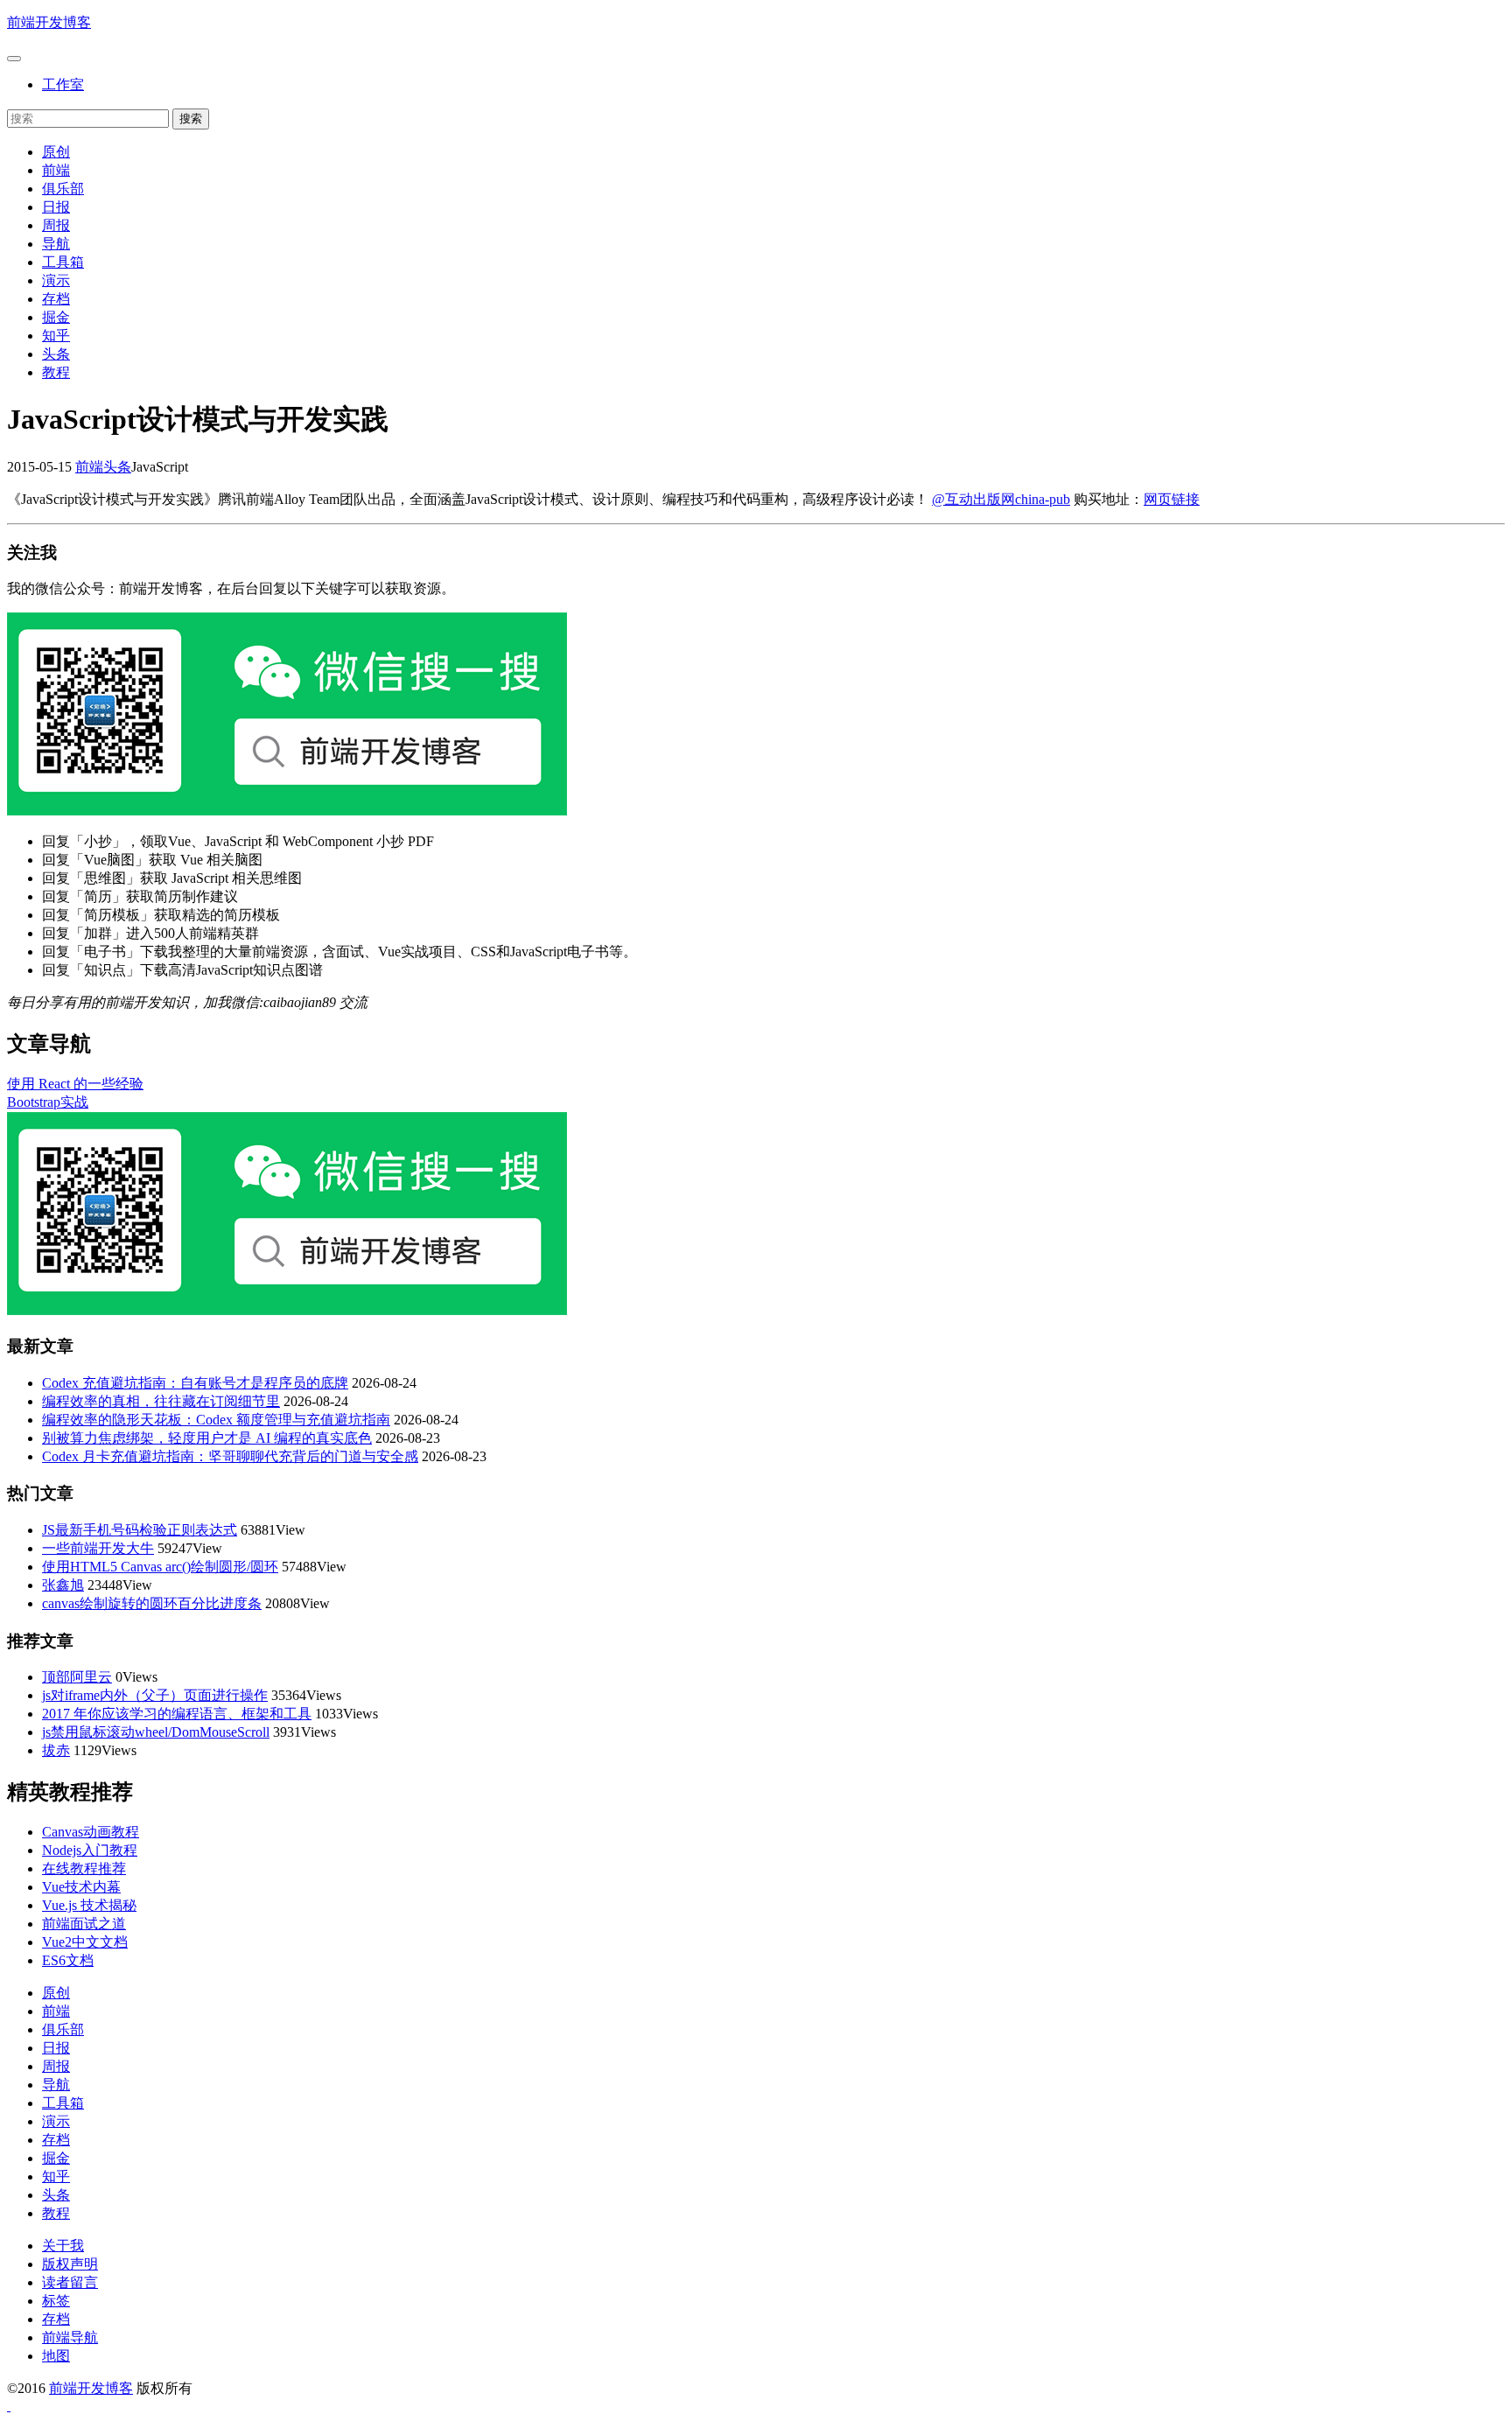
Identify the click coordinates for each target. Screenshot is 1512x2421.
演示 (56, 280)
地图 (56, 2356)
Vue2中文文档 (85, 1942)
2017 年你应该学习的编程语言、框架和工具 (177, 1714)
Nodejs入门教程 (90, 1850)
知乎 (56, 336)
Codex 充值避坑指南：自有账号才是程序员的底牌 (195, 1383)
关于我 (63, 2246)
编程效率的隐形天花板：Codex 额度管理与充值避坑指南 (216, 1420)
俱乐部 (63, 189)
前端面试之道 (84, 1924)
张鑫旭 (63, 1585)
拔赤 (56, 1750)
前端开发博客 (49, 22)
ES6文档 (68, 1960)
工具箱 (63, 262)
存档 (56, 299)
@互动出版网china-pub (1001, 499)
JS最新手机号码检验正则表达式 (140, 1530)
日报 (56, 207)
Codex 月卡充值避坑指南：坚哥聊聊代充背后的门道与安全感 (230, 1456)
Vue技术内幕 (81, 1887)
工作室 (63, 84)
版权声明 (70, 2264)
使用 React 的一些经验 (75, 1084)
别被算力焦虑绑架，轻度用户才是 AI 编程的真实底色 (207, 1438)
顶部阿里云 (77, 1677)
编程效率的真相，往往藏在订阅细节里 (161, 1401)
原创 (56, 152)
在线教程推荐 (84, 1868)
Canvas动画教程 (91, 1832)
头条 (56, 354)
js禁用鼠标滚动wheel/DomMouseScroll (156, 1732)
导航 (56, 244)
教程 (56, 372)
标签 (56, 2301)
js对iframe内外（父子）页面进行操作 (155, 1695)
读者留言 (70, 2282)
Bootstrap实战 (48, 1102)
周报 (56, 225)
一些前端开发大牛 (98, 1548)
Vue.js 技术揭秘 (89, 1905)
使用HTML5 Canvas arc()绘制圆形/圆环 (160, 1567)
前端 (56, 170)
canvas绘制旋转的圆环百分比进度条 (152, 1603)
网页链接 (1172, 499)
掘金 (56, 317)
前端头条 (103, 467)
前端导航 (70, 2337)
